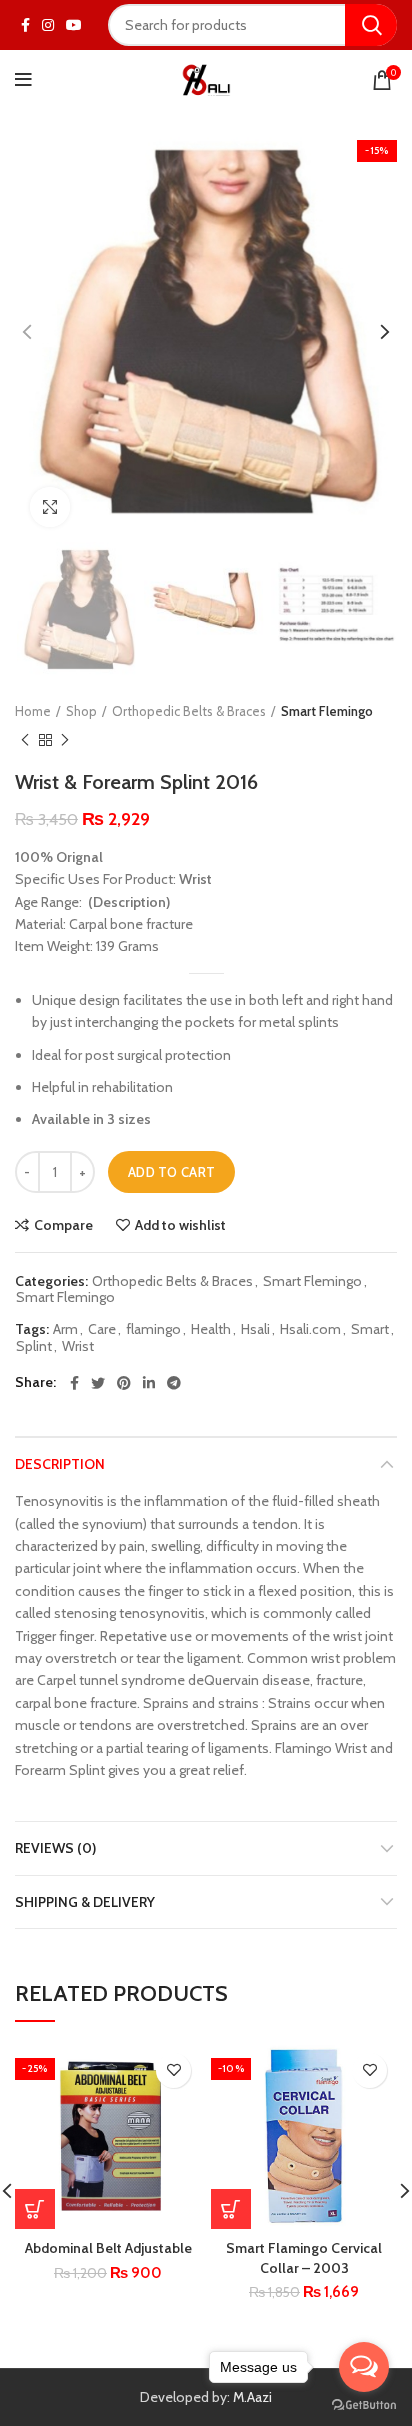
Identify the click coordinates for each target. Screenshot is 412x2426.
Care (102, 1329)
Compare (63, 1225)
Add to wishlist (180, 1225)
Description (60, 1464)
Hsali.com (310, 1329)
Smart (370, 1329)
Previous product (25, 740)
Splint (34, 1346)
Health (211, 1329)
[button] (231, 2209)
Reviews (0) (55, 1848)
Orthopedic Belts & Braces (189, 711)
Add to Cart (171, 1172)
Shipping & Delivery (85, 1902)
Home (33, 711)
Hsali (255, 1329)
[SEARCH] (371, 25)
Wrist (78, 1346)
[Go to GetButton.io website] (364, 2405)
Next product (65, 740)
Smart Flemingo (327, 711)
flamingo (153, 1329)
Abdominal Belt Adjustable (108, 2248)
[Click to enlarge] (50, 507)
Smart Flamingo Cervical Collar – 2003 (304, 2258)
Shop (81, 711)
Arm (65, 1329)
